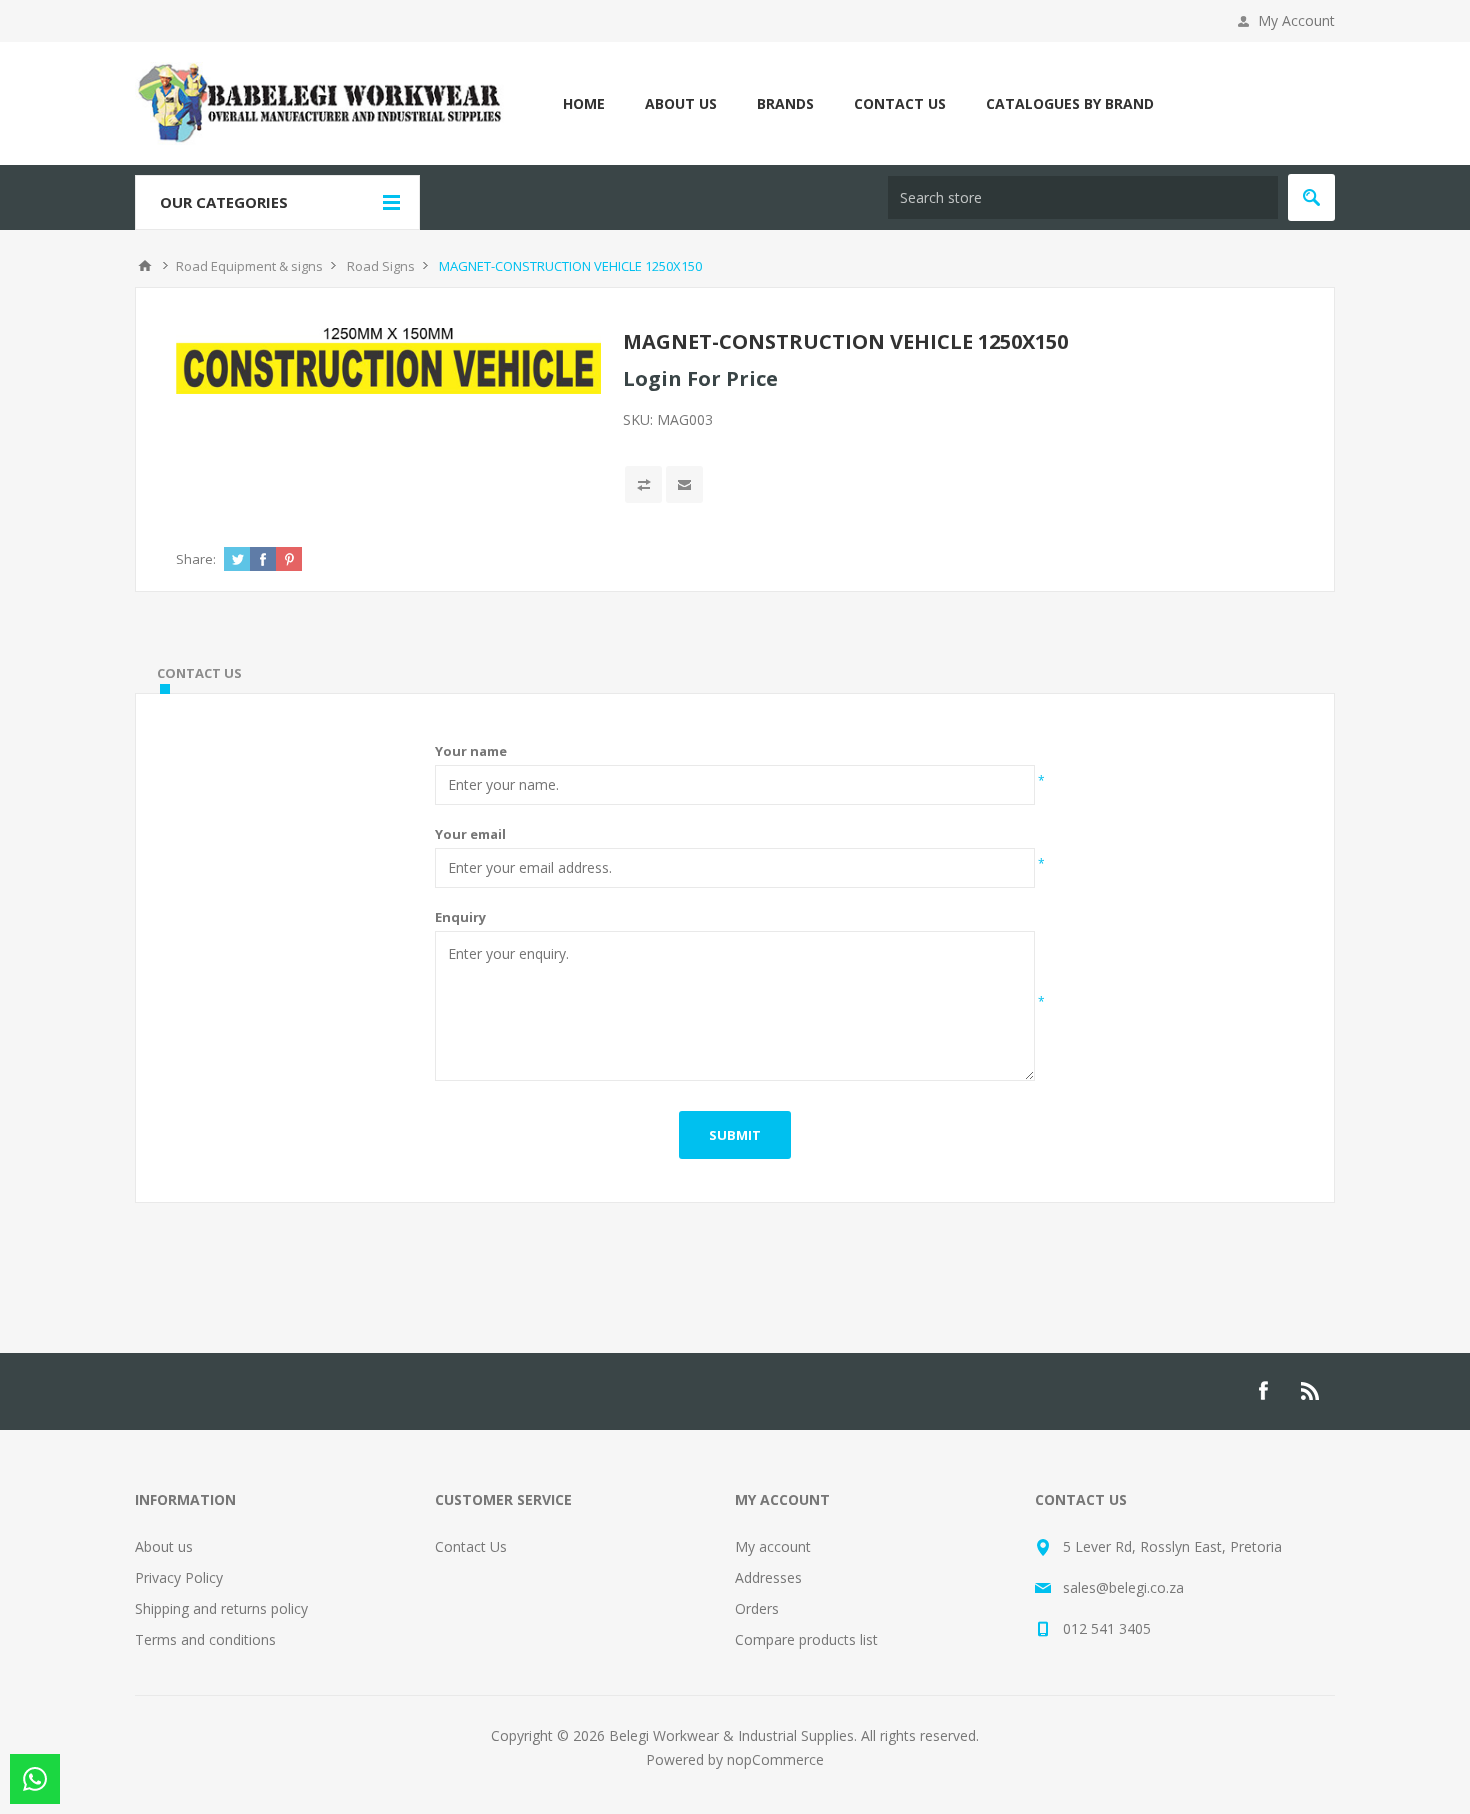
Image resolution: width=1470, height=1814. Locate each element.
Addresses (768, 1577)
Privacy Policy (179, 1577)
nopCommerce (775, 1759)
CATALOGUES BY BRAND (1070, 103)
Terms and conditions (205, 1639)
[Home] (145, 266)
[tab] (199, 673)
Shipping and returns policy (221, 1608)
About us (164, 1546)
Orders (757, 1608)
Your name (471, 751)
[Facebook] (1263, 1391)
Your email (470, 834)
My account (773, 1546)
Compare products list (806, 1639)
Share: (196, 559)
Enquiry (460, 917)
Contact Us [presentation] (199, 673)
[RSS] (1311, 1391)
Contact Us (471, 1546)
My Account (1296, 20)
